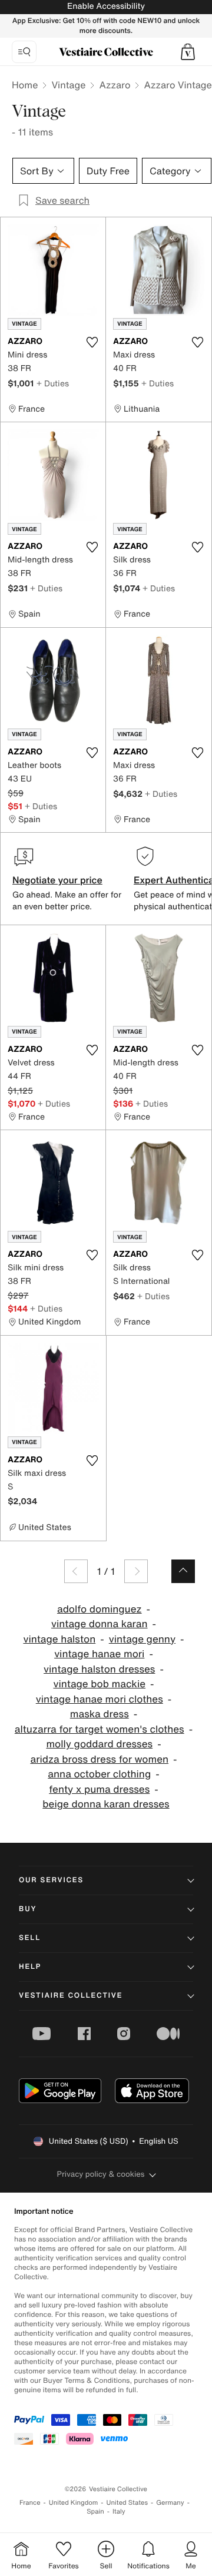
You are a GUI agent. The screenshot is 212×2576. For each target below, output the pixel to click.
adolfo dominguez (100, 1609)
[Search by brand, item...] (24, 52)
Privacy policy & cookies (101, 2174)
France (30, 2503)
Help (30, 1967)
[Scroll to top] (183, 1571)
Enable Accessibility (106, 6)
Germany (170, 2503)
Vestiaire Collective (71, 1996)
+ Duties (53, 383)
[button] (188, 52)
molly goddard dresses (99, 1744)
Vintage (68, 85)
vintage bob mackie (99, 1684)
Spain (95, 2512)
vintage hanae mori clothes (100, 1699)
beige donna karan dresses (106, 1804)
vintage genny (142, 1639)
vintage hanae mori (99, 1654)
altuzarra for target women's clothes (100, 1729)
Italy (119, 2512)
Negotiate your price (57, 880)
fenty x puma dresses (99, 1789)
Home (25, 85)
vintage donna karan (100, 1624)
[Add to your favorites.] (92, 342)
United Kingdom (74, 2503)
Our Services (51, 1880)
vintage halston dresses (99, 1669)
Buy (28, 1909)
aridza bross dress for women (99, 1759)
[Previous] (76, 1571)
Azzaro (115, 85)
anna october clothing (99, 1774)
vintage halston (59, 1639)
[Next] (136, 1571)
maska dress (100, 1714)
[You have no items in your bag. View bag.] (188, 52)
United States (127, 2503)
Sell (30, 1938)
